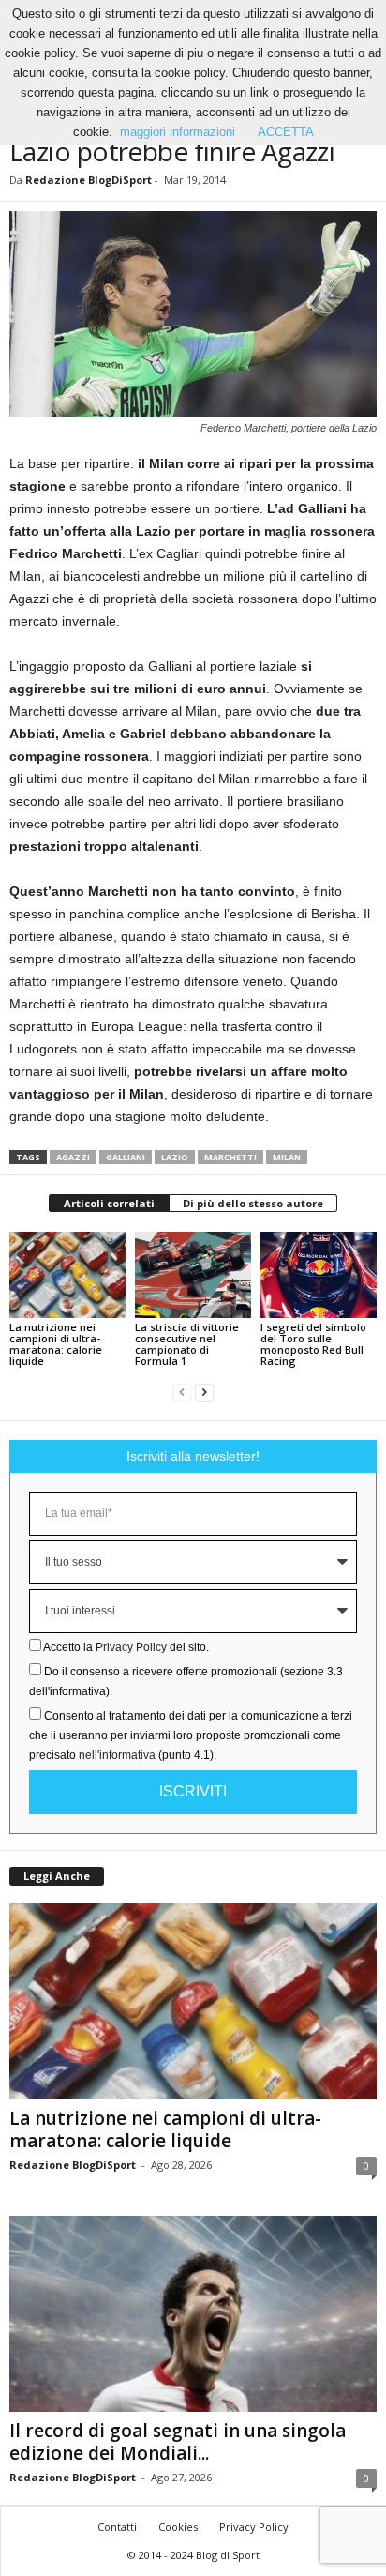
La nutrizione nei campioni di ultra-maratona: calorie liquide (56, 1344)
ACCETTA (286, 132)
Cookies (178, 2527)
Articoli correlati (109, 1203)
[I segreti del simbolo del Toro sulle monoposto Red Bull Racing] (319, 1275)
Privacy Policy (131, 1647)
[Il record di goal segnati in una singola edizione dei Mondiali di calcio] (193, 2314)
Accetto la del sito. (126, 1647)
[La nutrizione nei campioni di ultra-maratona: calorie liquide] (67, 1275)
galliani (126, 1157)
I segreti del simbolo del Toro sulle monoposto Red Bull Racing (313, 1344)
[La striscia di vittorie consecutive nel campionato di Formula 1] (193, 1275)
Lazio (175, 1157)
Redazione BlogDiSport (89, 180)
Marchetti (230, 1157)
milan (287, 1157)
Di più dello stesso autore (253, 1203)
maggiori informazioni (178, 132)
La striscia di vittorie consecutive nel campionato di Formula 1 (187, 1344)
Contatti (117, 2527)
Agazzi (73, 1157)
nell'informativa (117, 1755)
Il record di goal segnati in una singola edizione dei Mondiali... (178, 2442)
